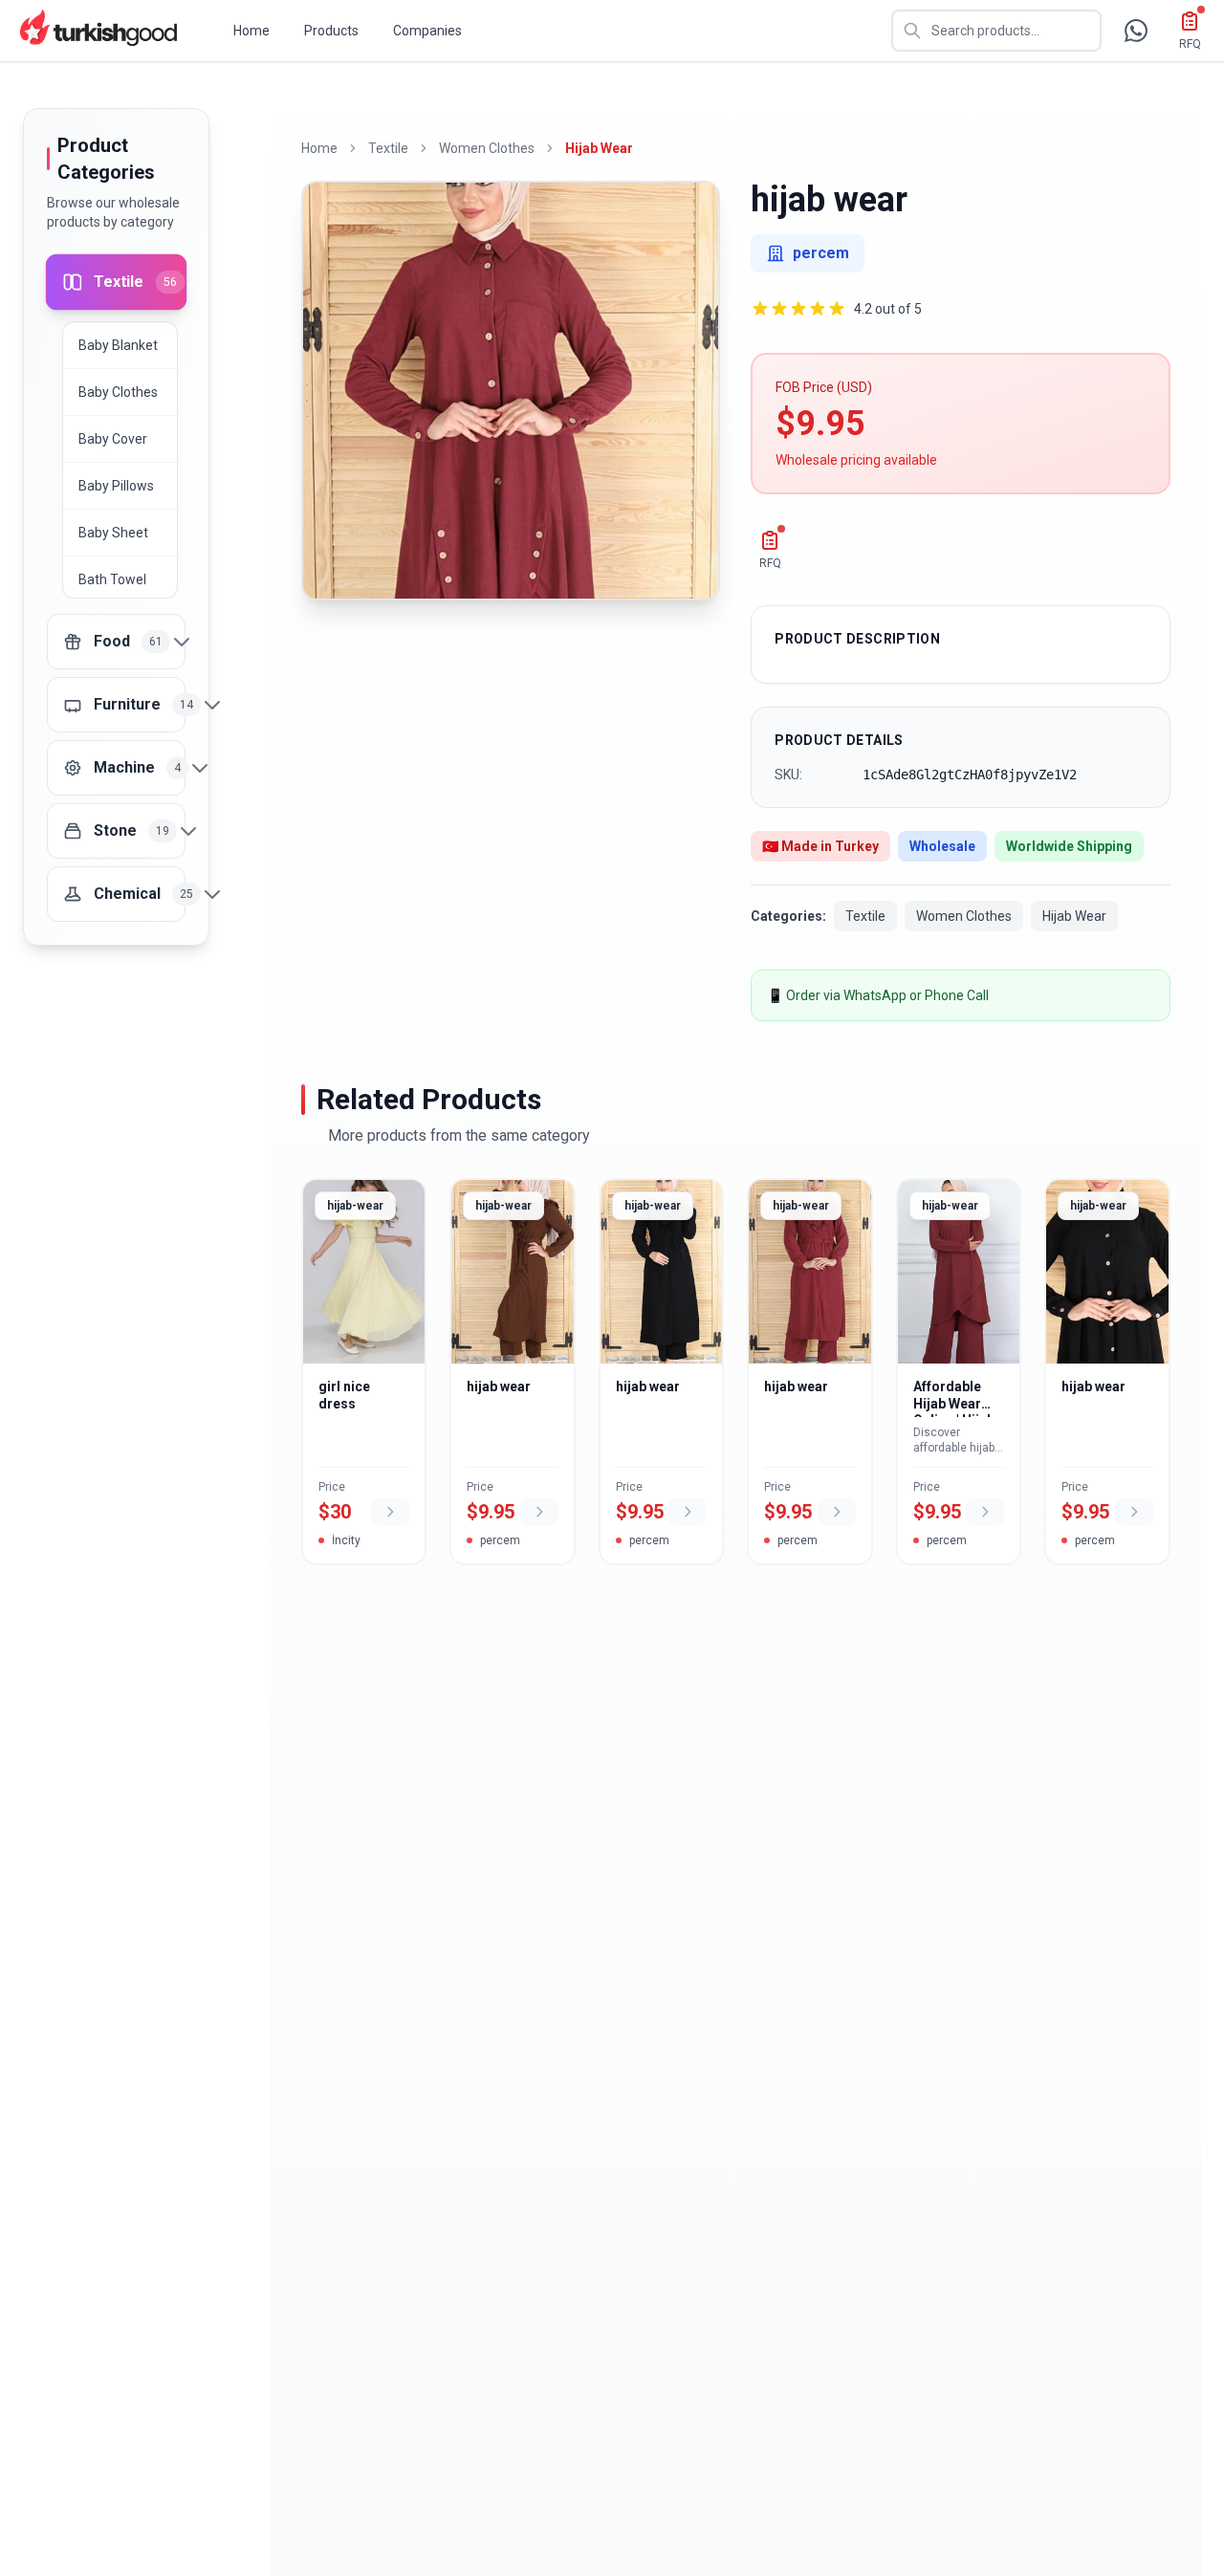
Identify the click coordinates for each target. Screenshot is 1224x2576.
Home (251, 31)
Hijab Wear (599, 148)
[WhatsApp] (1136, 31)
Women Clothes (487, 148)
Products (331, 31)
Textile (388, 148)
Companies (427, 31)
